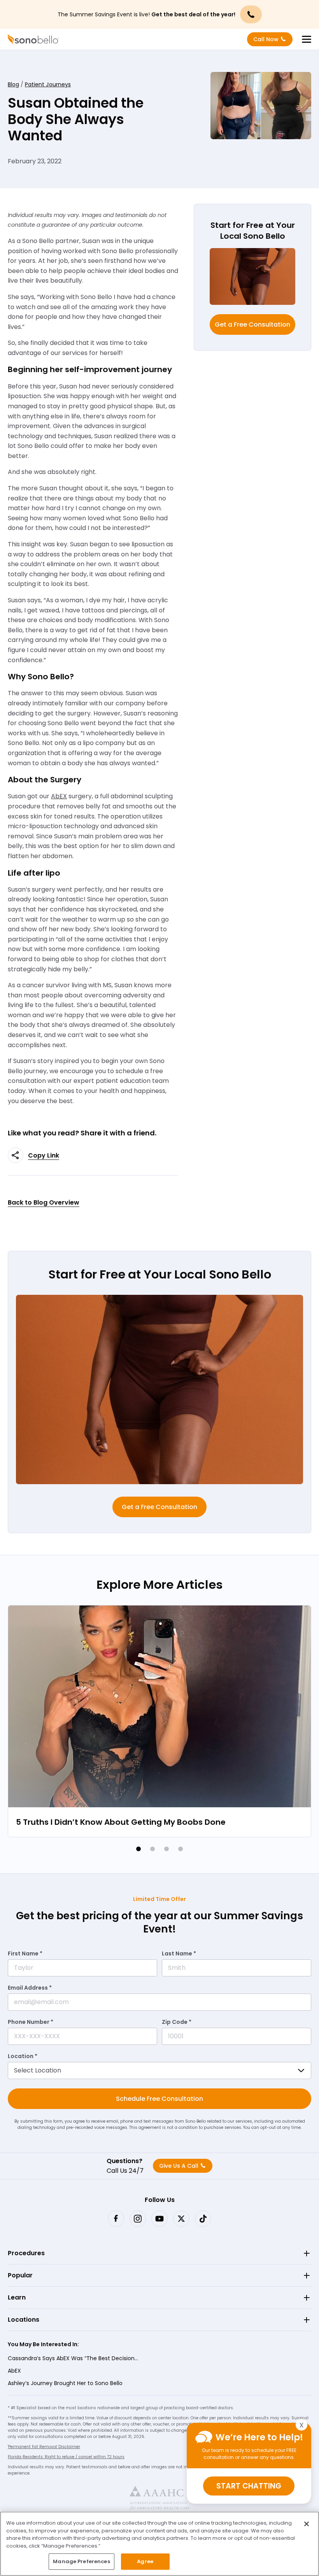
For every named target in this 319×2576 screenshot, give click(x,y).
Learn (17, 2297)
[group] (159, 1721)
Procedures (26, 2253)
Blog (13, 84)
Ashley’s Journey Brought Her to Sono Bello (65, 2383)
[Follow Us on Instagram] (138, 2219)
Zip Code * (177, 2022)
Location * (23, 2056)
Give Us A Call (179, 2166)
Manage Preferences (81, 2561)
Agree (145, 2561)
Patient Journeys (48, 84)
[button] (138, 1849)
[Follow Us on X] (181, 2219)
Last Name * (179, 1953)
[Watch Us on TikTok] (203, 2219)
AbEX (14, 2371)
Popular (20, 2275)
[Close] (307, 2524)
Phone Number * (31, 2022)
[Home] (33, 39)
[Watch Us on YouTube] (159, 2219)
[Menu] (307, 39)
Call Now (266, 39)
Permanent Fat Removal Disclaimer (44, 2447)
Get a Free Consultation (252, 324)
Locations (24, 2320)
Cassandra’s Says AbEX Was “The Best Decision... (73, 2358)
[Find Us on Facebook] (116, 2219)
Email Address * (30, 1988)
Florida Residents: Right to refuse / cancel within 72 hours (66, 2457)
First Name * (25, 1953)
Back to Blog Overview (44, 1202)
